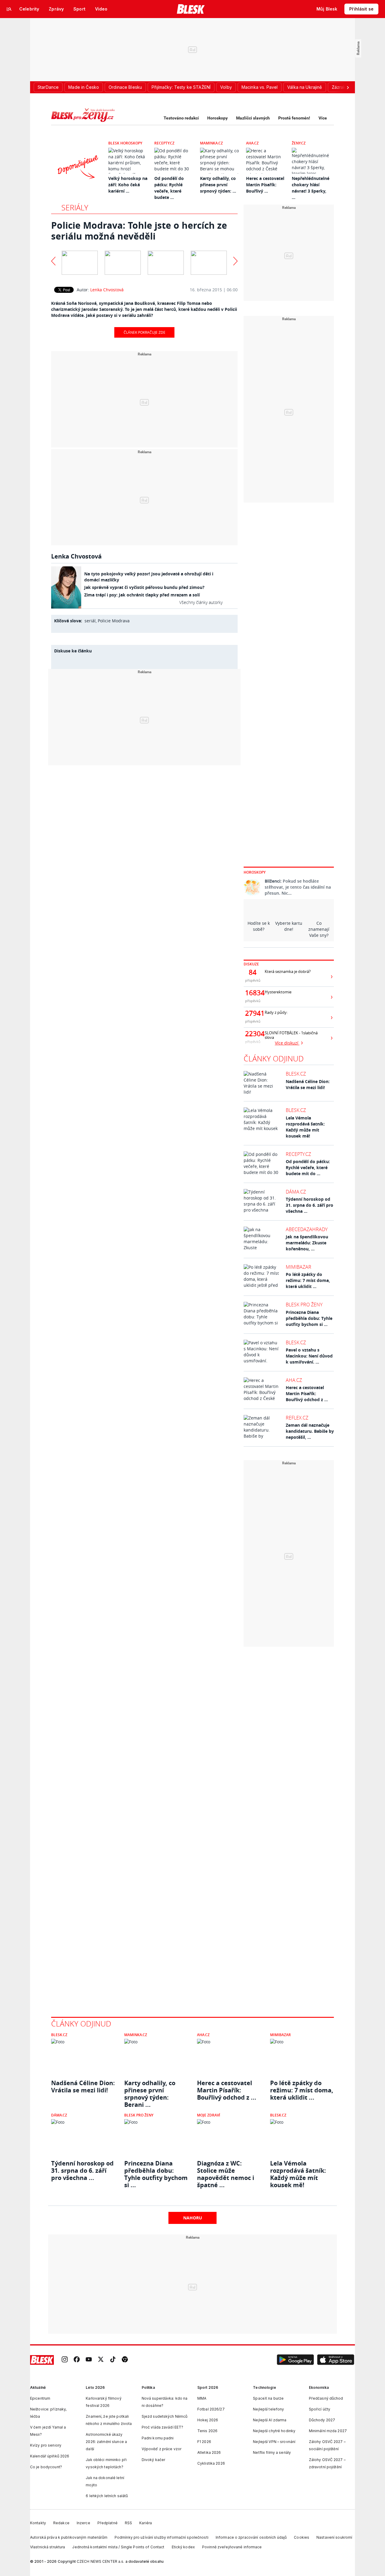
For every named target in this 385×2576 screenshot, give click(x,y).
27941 (253, 1013)
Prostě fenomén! (294, 118)
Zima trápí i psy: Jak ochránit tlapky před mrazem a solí (142, 595)
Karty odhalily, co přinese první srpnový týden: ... (218, 185)
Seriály (75, 207)
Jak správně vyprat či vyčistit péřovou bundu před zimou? (144, 587)
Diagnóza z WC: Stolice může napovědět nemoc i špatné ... (226, 2171)
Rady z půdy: (276, 1012)
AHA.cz (252, 143)
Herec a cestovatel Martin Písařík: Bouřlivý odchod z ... (307, 1393)
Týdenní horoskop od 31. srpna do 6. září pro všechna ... (310, 1205)
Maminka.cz (211, 143)
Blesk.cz (296, 1074)
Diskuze (251, 964)
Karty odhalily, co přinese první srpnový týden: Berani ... (150, 2090)
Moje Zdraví (209, 2115)
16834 (253, 993)
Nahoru (193, 2218)
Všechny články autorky (201, 602)
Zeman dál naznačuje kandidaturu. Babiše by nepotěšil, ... (310, 1431)
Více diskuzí (287, 1043)
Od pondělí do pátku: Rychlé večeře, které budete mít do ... (308, 1167)
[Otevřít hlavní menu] (9, 9)
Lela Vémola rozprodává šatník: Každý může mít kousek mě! (305, 1127)
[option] (80, 261)
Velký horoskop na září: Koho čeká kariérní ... (128, 185)
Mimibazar (299, 1267)
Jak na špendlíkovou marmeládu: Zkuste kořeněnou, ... (307, 1243)
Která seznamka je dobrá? (288, 972)
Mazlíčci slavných (253, 118)
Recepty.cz (164, 143)
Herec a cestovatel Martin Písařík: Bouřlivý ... (265, 185)
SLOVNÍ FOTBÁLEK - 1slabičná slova (291, 1035)
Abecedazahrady (307, 1229)
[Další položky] (348, 87)
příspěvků (253, 980)
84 (253, 972)
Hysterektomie (278, 992)
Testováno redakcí (181, 118)
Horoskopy (217, 118)
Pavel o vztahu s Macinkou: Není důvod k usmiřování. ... (309, 1356)
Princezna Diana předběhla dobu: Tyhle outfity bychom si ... (309, 1318)
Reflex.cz (297, 1418)
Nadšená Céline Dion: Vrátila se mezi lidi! (308, 1084)
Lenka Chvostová (107, 290)
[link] (65, 2360)
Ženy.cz (299, 143)
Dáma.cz (296, 1192)
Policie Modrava (114, 621)
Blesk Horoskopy (125, 143)
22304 (253, 1034)
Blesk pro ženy (304, 1305)
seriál (90, 621)
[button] (295, 2360)
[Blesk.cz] (191, 9)
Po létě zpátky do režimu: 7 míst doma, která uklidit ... (308, 1280)
